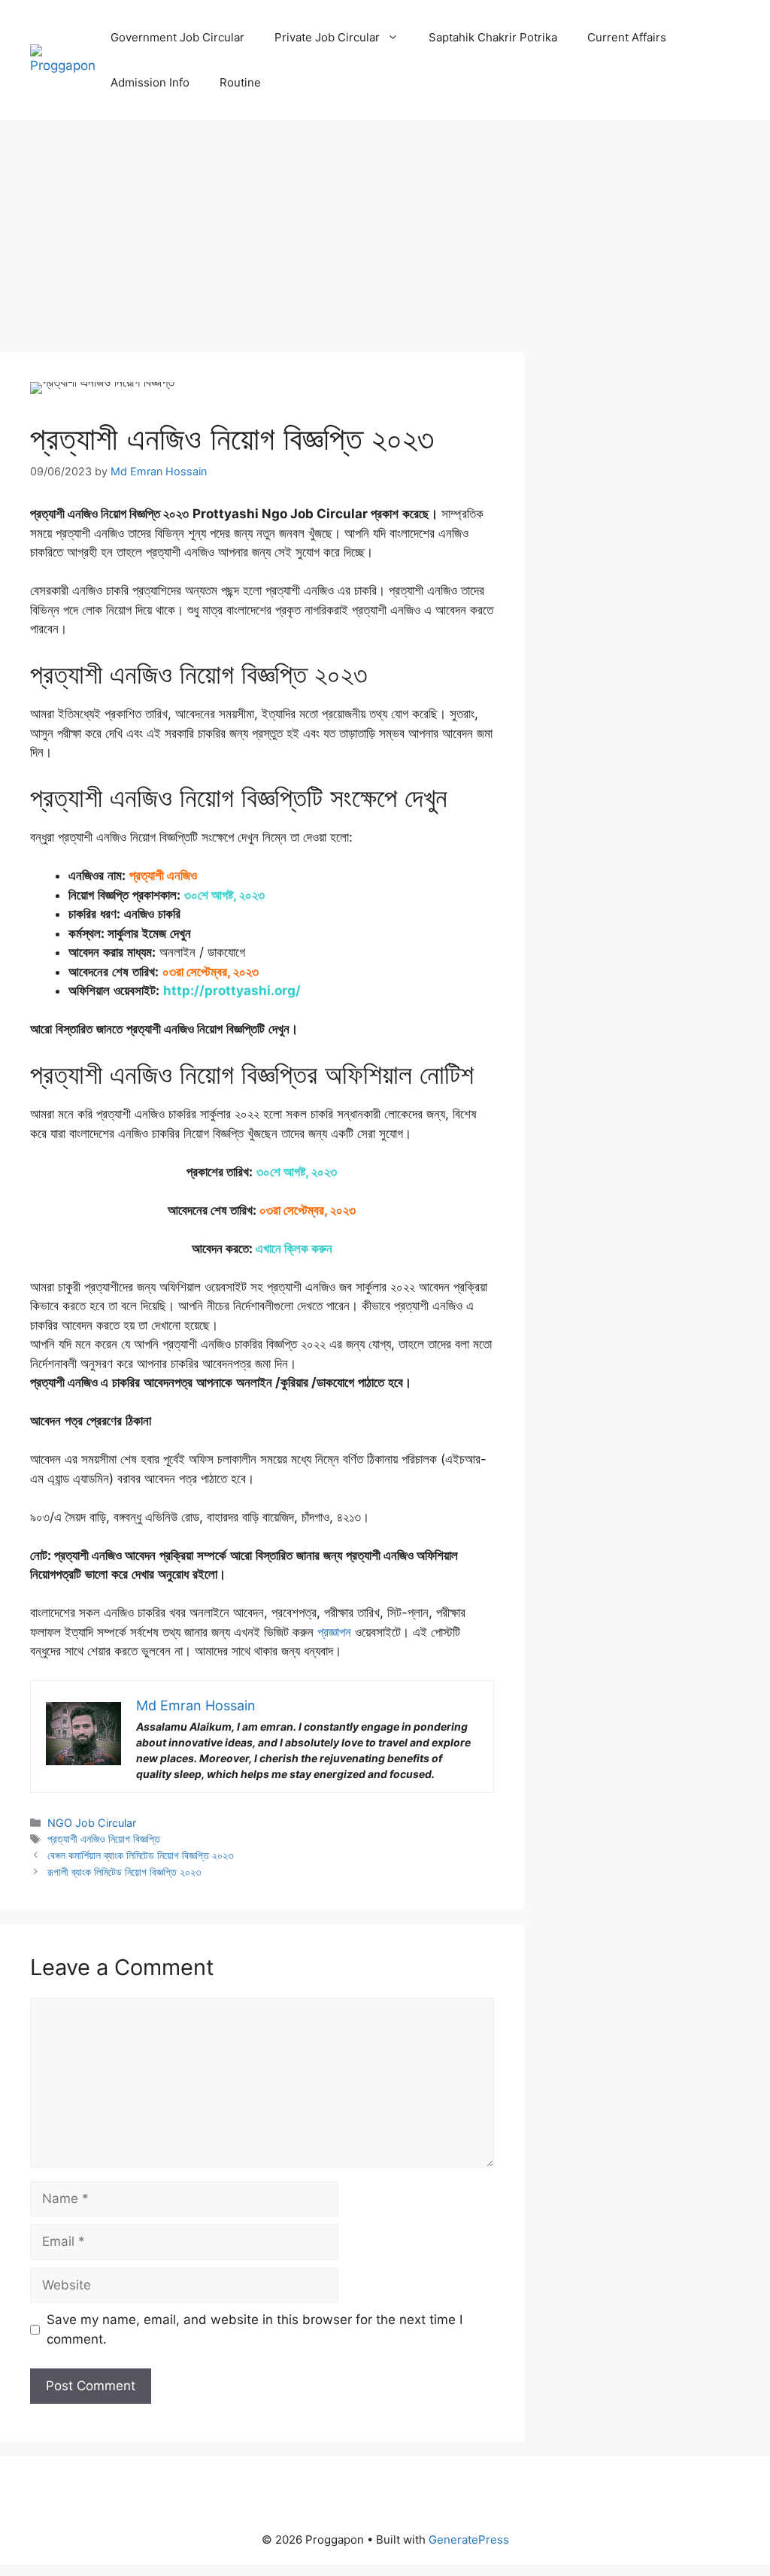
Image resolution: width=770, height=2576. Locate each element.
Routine (240, 82)
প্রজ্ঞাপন (334, 1632)
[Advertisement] (262, 241)
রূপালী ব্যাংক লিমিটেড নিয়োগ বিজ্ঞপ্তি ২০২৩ (124, 1872)
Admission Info (150, 82)
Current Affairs (627, 37)
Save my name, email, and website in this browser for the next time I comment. (255, 2329)
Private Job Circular (327, 37)
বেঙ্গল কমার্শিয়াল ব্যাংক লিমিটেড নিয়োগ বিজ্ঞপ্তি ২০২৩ (140, 1855)
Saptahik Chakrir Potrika (493, 37)
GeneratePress (469, 2540)
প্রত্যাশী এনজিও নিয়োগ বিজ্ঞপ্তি (104, 1839)
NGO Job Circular (92, 1823)
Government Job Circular (177, 37)
